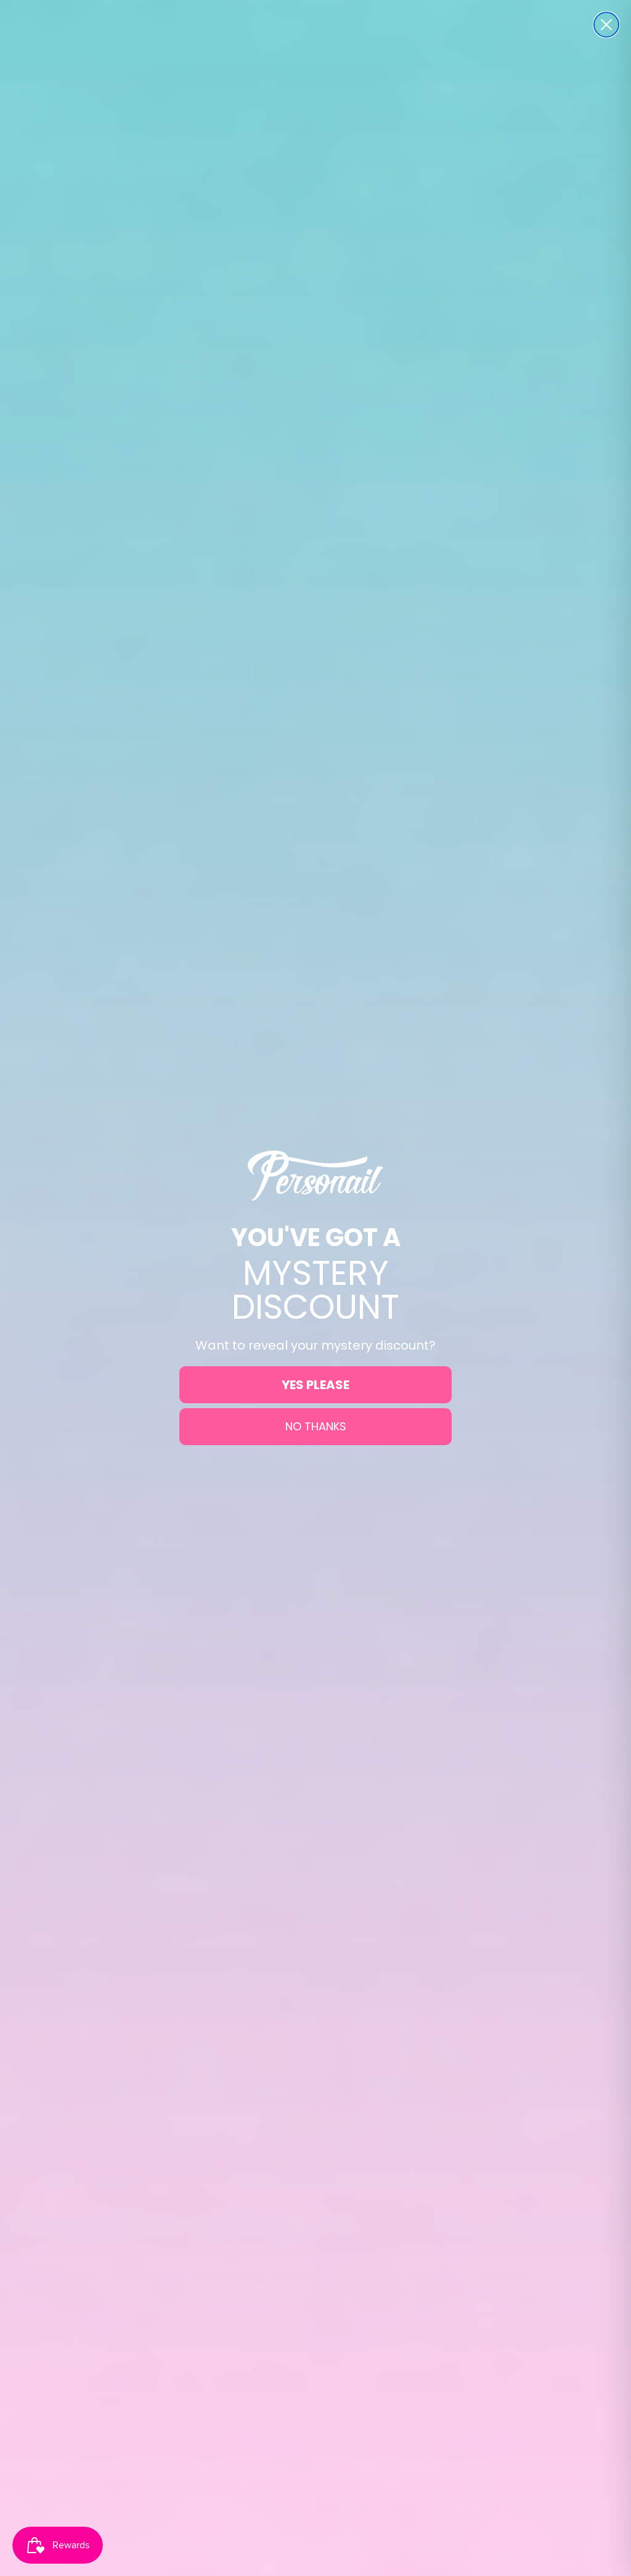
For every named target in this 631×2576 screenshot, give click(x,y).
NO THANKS (316, 1426)
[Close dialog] (606, 25)
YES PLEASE (315, 1385)
